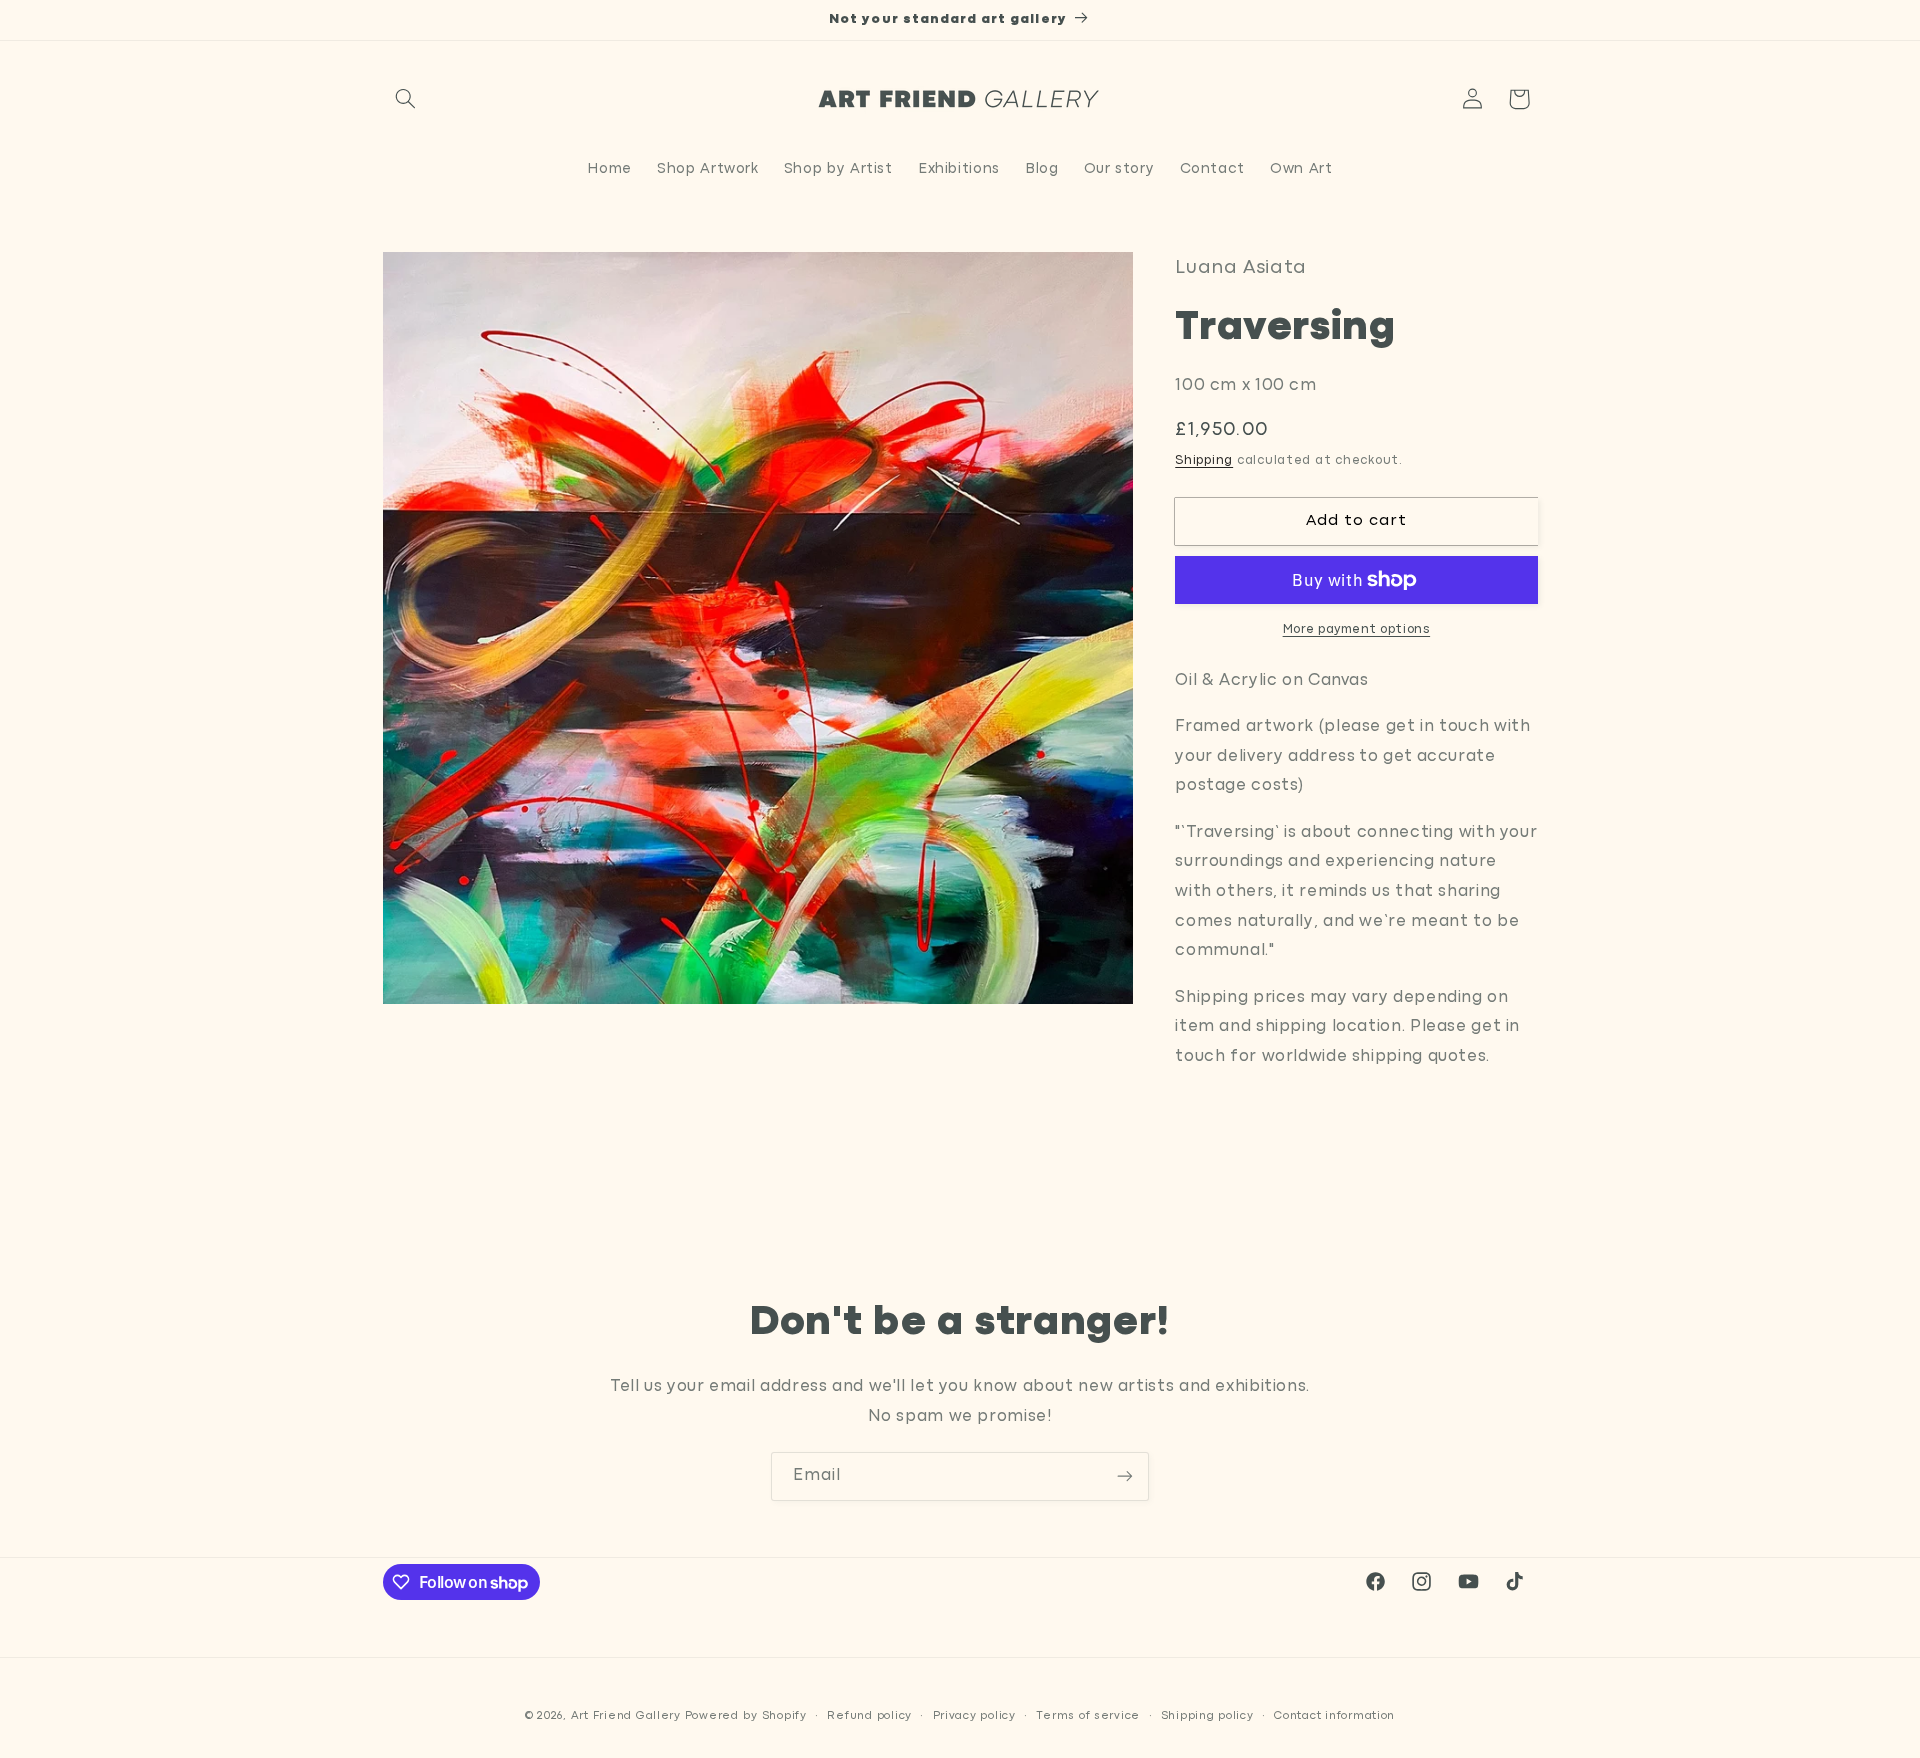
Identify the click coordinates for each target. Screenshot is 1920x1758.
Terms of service (1088, 1715)
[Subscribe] (1125, 1476)
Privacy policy (974, 1715)
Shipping (1204, 460)
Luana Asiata (1241, 268)
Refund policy (869, 1715)
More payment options (1357, 629)
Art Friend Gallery (626, 1715)
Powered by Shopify (746, 1715)
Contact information (1334, 1715)
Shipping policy (1207, 1715)
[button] (406, 99)
